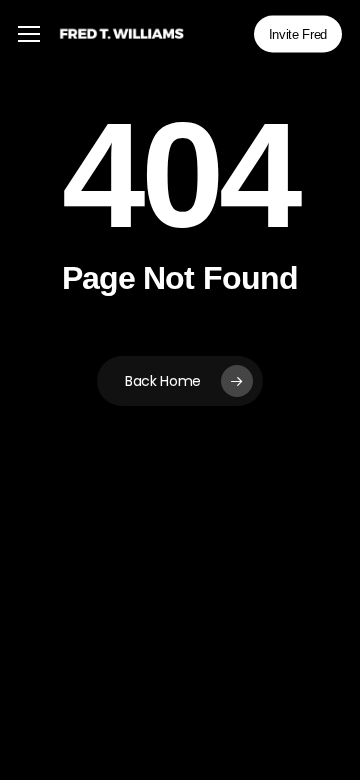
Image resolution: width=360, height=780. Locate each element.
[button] (29, 34)
